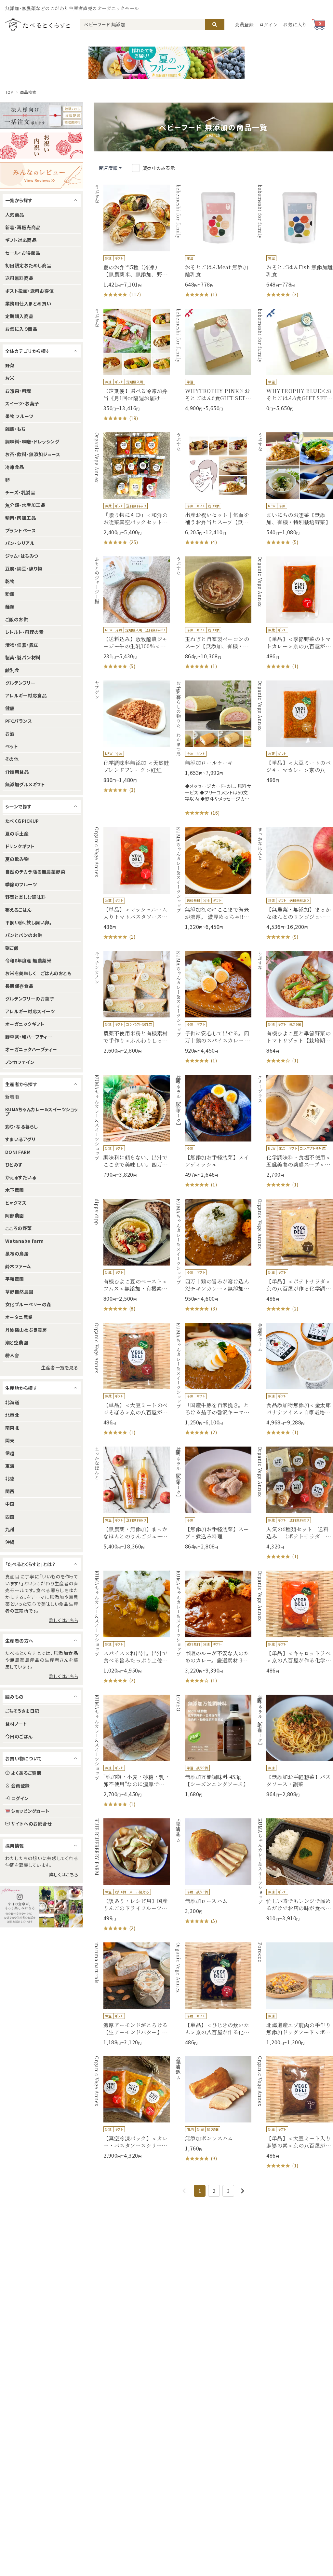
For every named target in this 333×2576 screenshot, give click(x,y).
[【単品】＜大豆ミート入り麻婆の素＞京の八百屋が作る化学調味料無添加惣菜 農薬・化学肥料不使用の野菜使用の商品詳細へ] (295, 2113)
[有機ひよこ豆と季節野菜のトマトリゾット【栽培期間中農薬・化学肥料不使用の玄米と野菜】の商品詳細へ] (295, 1008)
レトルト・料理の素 (24, 632)
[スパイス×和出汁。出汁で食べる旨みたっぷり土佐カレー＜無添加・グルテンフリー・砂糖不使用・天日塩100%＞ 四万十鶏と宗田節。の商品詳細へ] (132, 1627)
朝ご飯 (12, 948)
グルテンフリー (20, 683)
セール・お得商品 (23, 253)
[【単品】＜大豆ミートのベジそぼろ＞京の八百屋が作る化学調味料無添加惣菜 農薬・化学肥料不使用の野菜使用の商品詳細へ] (132, 1380)
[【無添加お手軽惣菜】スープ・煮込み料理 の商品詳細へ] (213, 1498)
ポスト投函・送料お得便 (29, 291)
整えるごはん (18, 910)
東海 (10, 1466)
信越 (10, 1453)
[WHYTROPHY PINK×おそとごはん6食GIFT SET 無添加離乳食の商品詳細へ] (213, 360)
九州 (10, 1529)
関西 (10, 1491)
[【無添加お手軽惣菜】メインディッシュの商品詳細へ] (213, 1132)
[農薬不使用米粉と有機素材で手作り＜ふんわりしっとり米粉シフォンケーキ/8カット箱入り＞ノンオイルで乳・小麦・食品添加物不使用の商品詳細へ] (132, 1003)
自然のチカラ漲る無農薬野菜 (35, 872)
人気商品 (15, 215)
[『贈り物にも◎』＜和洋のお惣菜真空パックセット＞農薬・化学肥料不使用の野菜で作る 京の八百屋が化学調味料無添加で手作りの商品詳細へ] (132, 489)
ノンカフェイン (20, 1062)
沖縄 (10, 1542)
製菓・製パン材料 (23, 657)
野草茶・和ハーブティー (29, 1037)
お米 (10, 378)
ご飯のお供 (17, 619)
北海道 (12, 1402)
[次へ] (243, 2191)
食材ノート (16, 1724)
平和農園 (15, 1279)
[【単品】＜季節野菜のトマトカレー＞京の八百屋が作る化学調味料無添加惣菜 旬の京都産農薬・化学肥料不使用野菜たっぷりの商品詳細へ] (295, 613)
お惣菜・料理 (18, 391)
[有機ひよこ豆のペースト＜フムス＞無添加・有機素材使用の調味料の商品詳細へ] (132, 1256)
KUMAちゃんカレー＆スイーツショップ (42, 1112)
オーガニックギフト (25, 1024)
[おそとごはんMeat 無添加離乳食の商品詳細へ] (213, 241)
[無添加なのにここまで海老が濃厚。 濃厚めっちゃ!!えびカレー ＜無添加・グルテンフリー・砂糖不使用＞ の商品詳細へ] (213, 879)
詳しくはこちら (64, 1620)
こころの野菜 (19, 1228)
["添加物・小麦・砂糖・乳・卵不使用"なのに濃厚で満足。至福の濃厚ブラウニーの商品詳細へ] (132, 1751)
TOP (9, 92)
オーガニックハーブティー (31, 1049)
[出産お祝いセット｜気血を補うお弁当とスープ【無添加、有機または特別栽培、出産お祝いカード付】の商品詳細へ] (213, 489)
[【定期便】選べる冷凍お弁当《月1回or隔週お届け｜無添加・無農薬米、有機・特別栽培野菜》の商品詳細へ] (132, 365)
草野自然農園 (19, 1292)
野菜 (10, 365)
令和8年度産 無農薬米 (28, 960)
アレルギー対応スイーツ (30, 1011)
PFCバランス (19, 721)
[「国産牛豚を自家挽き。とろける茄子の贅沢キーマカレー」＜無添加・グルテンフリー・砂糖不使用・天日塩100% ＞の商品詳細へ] (213, 1380)
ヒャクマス (16, 1203)
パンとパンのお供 (24, 935)
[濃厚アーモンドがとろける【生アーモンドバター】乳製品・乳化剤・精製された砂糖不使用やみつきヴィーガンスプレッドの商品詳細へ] (132, 1994)
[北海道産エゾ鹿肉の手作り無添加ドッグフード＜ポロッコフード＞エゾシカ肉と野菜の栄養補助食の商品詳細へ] (295, 1994)
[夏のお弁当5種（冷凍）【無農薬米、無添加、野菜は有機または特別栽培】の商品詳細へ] (132, 241)
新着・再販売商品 (23, 227)
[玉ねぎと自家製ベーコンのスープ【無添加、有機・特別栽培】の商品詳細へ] (213, 613)
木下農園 (15, 1190)
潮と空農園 (17, 1342)
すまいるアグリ (20, 1139)
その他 (12, 759)
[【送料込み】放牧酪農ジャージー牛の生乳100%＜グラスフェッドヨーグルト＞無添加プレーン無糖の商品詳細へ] (132, 613)
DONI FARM (18, 1152)
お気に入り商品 (21, 329)
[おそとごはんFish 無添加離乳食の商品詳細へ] (295, 241)
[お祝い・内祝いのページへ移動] (42, 146)
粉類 (10, 594)
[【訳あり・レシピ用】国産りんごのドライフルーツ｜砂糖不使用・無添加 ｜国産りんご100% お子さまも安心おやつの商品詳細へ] (132, 1875)
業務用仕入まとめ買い (28, 303)
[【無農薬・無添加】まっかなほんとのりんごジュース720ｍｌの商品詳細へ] (132, 1498)
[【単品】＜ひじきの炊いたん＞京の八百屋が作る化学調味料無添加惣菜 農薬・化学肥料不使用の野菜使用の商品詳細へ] (213, 1994)
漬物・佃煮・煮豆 (22, 645)
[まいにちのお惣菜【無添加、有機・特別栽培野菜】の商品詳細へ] (295, 489)
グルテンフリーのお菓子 (30, 999)
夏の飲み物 (17, 859)
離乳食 (12, 670)
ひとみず (14, 1165)
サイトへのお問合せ (31, 1824)
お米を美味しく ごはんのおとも (38, 973)
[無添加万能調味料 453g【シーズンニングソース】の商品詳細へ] (213, 1746)
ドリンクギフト (20, 846)
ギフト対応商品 (21, 240)
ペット (12, 746)
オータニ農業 (19, 1317)
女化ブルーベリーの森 (28, 1304)
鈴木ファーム (18, 1266)
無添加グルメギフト (25, 784)
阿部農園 (15, 1215)
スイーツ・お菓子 (22, 403)
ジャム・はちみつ (22, 556)
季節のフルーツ (21, 884)
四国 (10, 1517)
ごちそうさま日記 (22, 1711)
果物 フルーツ (19, 416)
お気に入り (295, 24)
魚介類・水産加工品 (25, 505)
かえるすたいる (21, 1177)
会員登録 (244, 24)
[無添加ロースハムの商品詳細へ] (213, 1872)
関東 (10, 1440)
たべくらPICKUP (22, 821)
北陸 (10, 1478)
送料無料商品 (19, 278)
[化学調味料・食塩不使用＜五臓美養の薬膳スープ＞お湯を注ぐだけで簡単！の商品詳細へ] (295, 1132)
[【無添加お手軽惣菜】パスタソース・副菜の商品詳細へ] (295, 1746)
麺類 (10, 607)
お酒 (10, 734)
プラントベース (20, 530)
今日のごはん (19, 1736)
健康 (10, 708)
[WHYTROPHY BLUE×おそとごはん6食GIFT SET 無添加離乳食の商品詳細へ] (295, 360)
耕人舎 (12, 1355)
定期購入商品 (19, 316)
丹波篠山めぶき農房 (26, 1330)
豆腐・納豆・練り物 (24, 568)
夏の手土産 (17, 833)
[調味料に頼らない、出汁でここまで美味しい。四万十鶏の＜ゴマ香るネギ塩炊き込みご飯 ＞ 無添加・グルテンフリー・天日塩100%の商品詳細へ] (132, 1126)
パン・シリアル (20, 543)
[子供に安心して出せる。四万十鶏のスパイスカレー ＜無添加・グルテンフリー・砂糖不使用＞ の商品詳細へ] (213, 1008)
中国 (10, 1504)
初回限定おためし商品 (28, 265)
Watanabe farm (24, 1241)
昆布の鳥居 (17, 1253)
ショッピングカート (30, 1811)
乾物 (10, 581)
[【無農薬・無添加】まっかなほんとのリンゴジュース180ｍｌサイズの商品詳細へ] (295, 884)
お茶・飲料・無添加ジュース (33, 454)
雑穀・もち (15, 429)
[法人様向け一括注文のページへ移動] (42, 116)
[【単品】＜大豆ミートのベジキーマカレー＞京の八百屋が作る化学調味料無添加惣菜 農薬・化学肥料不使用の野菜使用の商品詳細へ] (295, 732)
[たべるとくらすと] (37, 24)
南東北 (12, 1428)
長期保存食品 (19, 986)
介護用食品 (17, 772)
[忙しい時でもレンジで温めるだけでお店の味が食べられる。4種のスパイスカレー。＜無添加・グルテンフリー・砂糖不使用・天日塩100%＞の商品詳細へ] (295, 1870)
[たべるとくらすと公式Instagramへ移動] (42, 1907)
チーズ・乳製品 (20, 492)
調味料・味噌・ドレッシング (32, 441)
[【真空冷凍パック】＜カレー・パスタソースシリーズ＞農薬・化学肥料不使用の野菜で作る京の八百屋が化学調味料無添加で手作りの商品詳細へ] (132, 2108)
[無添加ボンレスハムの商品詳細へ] (213, 2109)
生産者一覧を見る (60, 1367)
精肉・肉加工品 (20, 518)
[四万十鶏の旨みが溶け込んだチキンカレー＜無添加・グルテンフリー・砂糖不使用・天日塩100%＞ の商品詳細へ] (213, 1256)
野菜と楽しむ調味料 (26, 897)
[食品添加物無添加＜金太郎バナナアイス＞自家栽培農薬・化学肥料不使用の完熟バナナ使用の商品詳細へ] (295, 1380)
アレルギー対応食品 (26, 695)
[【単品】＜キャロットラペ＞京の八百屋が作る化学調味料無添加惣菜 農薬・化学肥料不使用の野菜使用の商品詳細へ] (295, 1622)
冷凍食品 (15, 467)
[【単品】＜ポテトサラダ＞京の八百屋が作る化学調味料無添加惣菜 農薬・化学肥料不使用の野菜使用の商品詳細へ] (295, 1256)
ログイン (269, 24)
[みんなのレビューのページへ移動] (42, 175)
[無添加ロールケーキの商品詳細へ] (213, 749)
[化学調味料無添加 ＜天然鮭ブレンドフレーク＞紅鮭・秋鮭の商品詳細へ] (132, 737)
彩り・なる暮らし (22, 1127)
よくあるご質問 (26, 1773)
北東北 (12, 1415)
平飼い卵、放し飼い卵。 (28, 922)
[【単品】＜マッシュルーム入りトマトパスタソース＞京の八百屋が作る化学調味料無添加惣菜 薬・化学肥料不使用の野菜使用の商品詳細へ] (132, 884)
